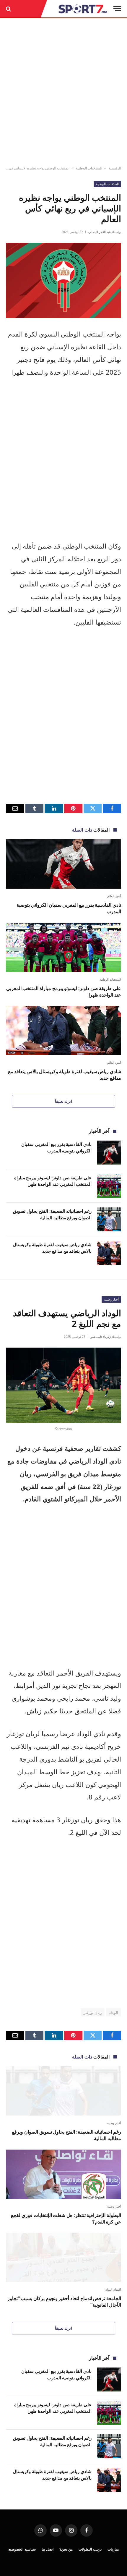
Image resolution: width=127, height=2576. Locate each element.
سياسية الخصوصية (22, 2549)
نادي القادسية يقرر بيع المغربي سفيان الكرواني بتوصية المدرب (69, 908)
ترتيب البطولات (90, 2549)
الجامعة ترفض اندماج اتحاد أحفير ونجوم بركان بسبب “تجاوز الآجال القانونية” (64, 2302)
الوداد (114, 2012)
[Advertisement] (63, 92)
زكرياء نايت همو (101, 1337)
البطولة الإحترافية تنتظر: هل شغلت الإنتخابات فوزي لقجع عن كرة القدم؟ (66, 2218)
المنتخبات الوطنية (89, 168)
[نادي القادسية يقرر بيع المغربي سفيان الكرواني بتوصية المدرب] (63, 864)
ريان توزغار (93, 2012)
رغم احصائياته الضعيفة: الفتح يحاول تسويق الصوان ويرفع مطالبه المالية (52, 1214)
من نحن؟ (66, 2549)
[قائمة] (117, 9)
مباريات (113, 2549)
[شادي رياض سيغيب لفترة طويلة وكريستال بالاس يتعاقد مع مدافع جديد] (63, 1030)
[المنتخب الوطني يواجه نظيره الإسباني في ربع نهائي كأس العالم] (63, 280)
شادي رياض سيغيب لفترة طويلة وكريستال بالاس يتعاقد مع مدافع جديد (65, 1075)
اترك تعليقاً (63, 1101)
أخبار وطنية (111, 1299)
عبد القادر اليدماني (100, 232)
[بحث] (9, 9)
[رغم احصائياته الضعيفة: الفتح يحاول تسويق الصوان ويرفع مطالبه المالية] (109, 1219)
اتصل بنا (48, 2549)
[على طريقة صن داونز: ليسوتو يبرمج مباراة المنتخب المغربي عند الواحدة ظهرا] (63, 947)
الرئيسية (115, 168)
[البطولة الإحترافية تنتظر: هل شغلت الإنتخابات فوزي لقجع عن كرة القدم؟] (63, 2174)
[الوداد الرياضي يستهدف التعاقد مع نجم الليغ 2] (63, 1385)
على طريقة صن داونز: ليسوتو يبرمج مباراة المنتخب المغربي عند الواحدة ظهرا (64, 992)
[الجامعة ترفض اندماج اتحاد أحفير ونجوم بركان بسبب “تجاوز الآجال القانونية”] (63, 2257)
